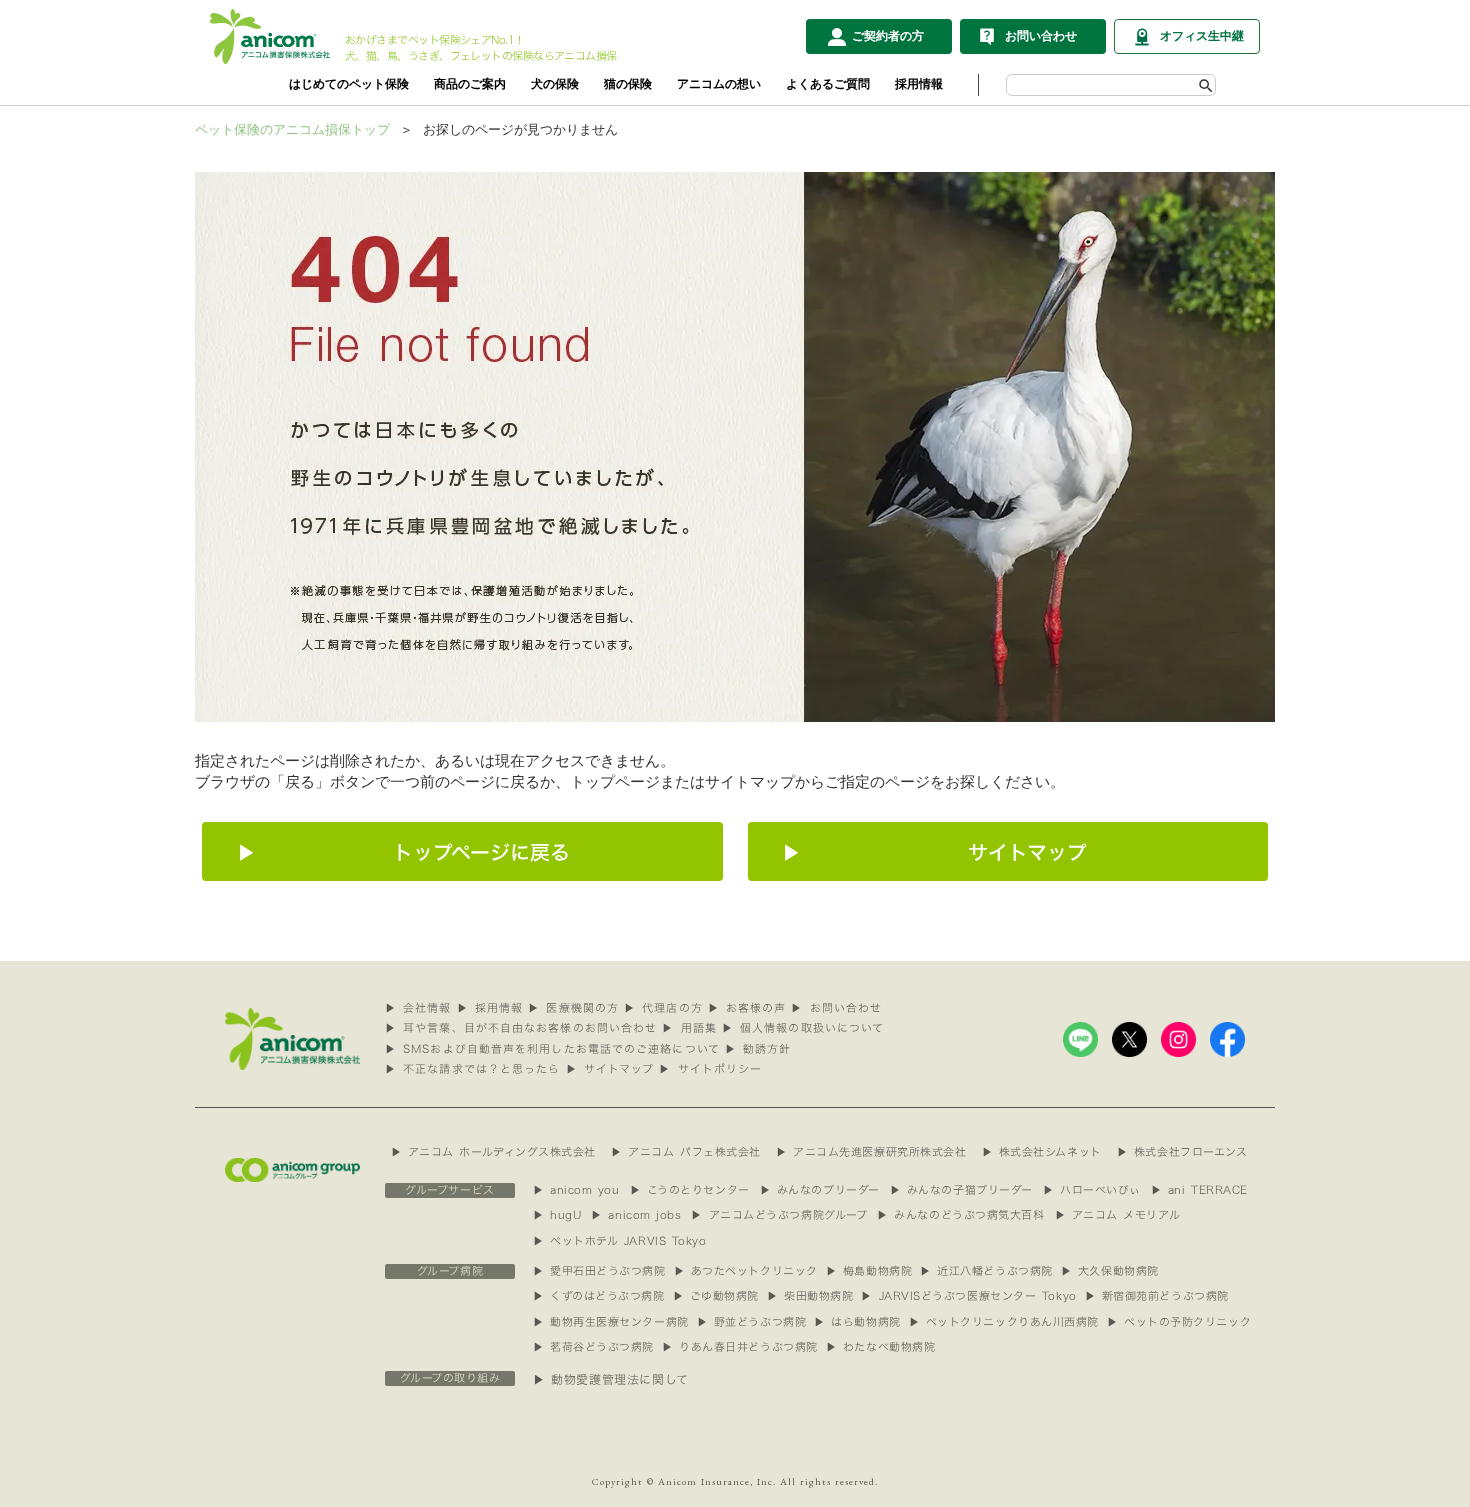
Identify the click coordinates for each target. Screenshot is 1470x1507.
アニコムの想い (719, 84)
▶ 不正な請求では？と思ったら (473, 1069)
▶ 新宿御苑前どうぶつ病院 (1157, 1296)
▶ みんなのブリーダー (820, 1190)
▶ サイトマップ (610, 1069)
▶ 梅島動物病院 (869, 1271)
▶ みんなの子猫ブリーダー (961, 1190)
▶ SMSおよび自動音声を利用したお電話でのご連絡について (552, 1049)
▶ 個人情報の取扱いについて (803, 1028)
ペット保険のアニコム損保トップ (292, 129)
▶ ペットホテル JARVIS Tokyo (620, 1241)
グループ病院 (450, 1271)
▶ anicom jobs (636, 1215)
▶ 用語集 (689, 1028)
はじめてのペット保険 (349, 84)
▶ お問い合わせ (836, 1008)
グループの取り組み (450, 1378)
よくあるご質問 (828, 84)
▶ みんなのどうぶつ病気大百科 (960, 1215)
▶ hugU (557, 1215)
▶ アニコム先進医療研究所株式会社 (871, 1152)
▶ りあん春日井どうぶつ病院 (740, 1347)
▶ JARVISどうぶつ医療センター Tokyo (968, 1296)
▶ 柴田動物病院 (810, 1296)
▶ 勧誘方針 (758, 1049)
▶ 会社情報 (418, 1008)
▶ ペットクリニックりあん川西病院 (1004, 1322)
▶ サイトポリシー (710, 1069)
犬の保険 (555, 84)
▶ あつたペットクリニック (746, 1271)
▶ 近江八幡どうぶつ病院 (986, 1271)
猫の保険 (628, 84)
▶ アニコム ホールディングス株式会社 (493, 1152)
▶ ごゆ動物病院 (716, 1296)
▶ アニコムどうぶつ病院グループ (779, 1215)
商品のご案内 (470, 84)
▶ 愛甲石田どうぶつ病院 (599, 1271)
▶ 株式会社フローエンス (1182, 1152)
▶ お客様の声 (747, 1008)
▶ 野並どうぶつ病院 (752, 1322)
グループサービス (449, 1190)
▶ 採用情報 (490, 1008)
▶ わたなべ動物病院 (881, 1347)
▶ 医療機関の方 (573, 1008)
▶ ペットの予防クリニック (1179, 1322)
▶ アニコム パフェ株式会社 (686, 1152)
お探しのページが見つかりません (520, 129)
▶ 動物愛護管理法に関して (611, 1379)
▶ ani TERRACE (1199, 1190)
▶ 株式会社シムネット (1042, 1152)
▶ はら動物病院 (857, 1322)
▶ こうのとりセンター (690, 1190)
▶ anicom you (576, 1190)
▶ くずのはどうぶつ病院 (599, 1296)
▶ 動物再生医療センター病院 (611, 1322)
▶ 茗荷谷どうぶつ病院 (593, 1347)
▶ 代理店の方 (663, 1008)
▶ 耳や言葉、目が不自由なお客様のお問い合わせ (521, 1028)
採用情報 (919, 84)
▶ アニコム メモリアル (1118, 1215)
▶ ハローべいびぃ (1092, 1190)
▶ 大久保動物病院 (1110, 1271)
